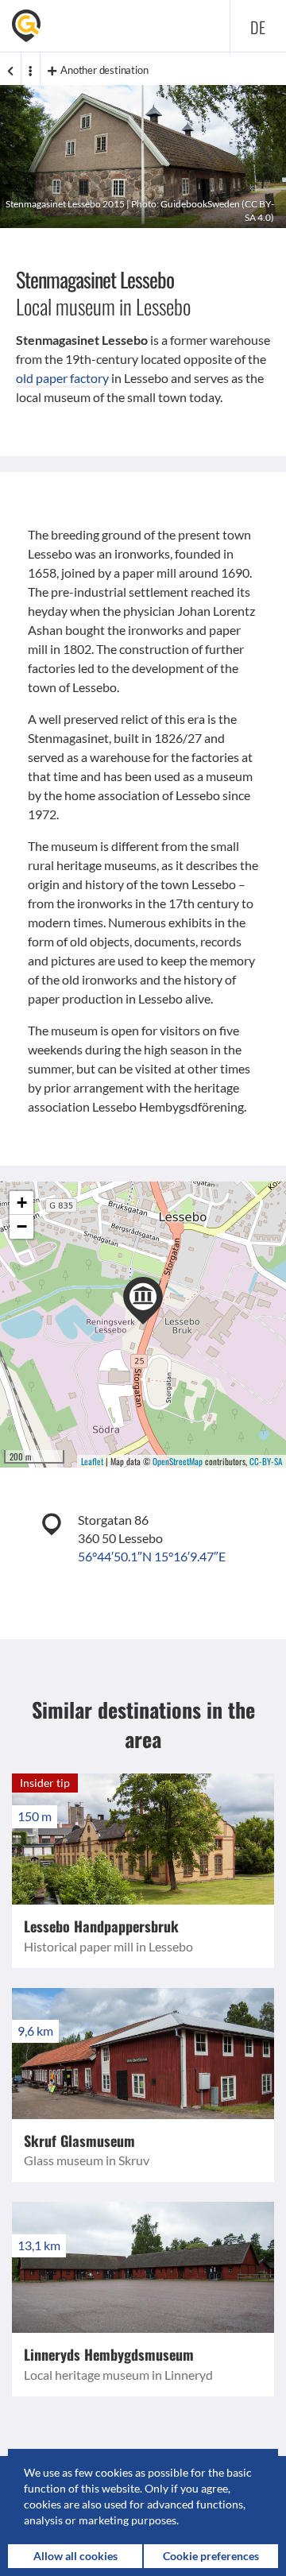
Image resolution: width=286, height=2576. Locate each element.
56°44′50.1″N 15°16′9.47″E (152, 1556)
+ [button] (22, 1203)
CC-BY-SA (266, 1461)
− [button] (22, 1226)
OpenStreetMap (178, 1461)
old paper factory (62, 378)
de (258, 27)
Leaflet (92, 1461)
